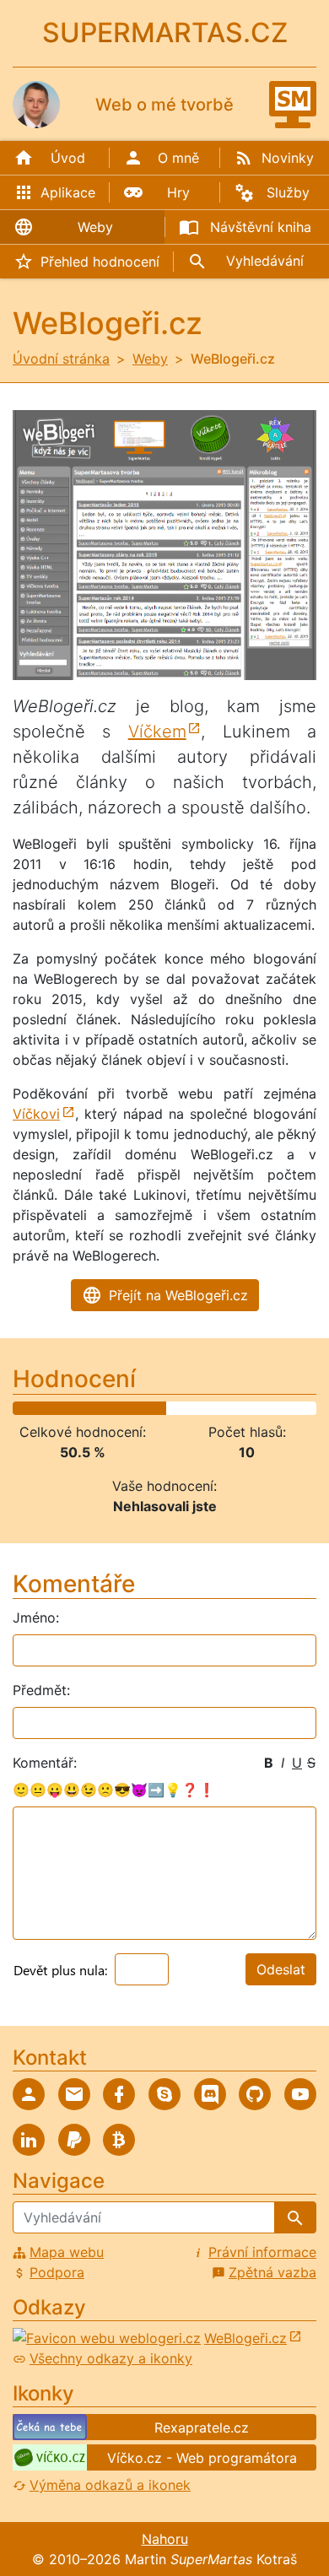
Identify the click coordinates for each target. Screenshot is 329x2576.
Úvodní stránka (61, 359)
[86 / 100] (272, 1408)
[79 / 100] (251, 1408)
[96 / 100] (302, 1408)
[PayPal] (74, 2140)
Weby (95, 227)
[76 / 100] (242, 1408)
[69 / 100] (220, 1408)
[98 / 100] (309, 1408)
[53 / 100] (172, 1408)
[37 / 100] (123, 1408)
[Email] (74, 2094)
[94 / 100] (296, 1408)
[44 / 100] (145, 1408)
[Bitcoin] (119, 2140)
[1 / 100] (14, 1408)
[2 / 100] (18, 1408)
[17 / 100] (63, 1408)
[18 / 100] (66, 1408)
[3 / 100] (20, 1408)
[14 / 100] (54, 1408)
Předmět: (41, 1690)
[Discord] (210, 2094)
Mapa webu (67, 2252)
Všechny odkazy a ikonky (111, 2358)
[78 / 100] (248, 1408)
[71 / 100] (227, 1408)
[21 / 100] (75, 1408)
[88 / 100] (278, 1408)
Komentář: (45, 1763)
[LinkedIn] (29, 2140)
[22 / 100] (78, 1408)
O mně (178, 158)
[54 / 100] (175, 1408)
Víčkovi (36, 1114)
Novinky (288, 158)
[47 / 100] (154, 1408)
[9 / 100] (39, 1408)
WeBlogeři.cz (245, 2338)
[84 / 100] (266, 1408)
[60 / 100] (193, 1408)
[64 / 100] (205, 1408)
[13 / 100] (51, 1408)
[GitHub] (255, 2094)
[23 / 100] (81, 1408)
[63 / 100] (202, 1408)
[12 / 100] (48, 1408)
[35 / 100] (117, 1408)
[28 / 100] (96, 1408)
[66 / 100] (212, 1408)
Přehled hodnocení (100, 262)
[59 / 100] (190, 1408)
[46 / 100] (151, 1408)
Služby (288, 192)
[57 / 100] (184, 1408)
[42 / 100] (138, 1408)
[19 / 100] (69, 1408)
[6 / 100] (30, 1408)
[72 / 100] (229, 1408)
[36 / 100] (121, 1408)
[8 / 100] (35, 1408)
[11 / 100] (45, 1408)
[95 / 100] (299, 1408)
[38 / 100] (127, 1408)
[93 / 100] (294, 1408)
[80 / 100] (254, 1408)
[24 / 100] (84, 1408)
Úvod (68, 158)
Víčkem (157, 732)
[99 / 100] (311, 1408)
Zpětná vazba (272, 2272)
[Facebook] (119, 2094)
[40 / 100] (132, 1408)
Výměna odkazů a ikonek (110, 2485)
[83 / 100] (263, 1408)
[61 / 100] (197, 1408)
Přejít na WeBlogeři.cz (178, 1295)
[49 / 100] (160, 1408)
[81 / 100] (257, 1408)
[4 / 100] (24, 1408)
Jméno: (36, 1617)
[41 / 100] (136, 1408)
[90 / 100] (284, 1408)
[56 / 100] (181, 1408)
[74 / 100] (235, 1408)
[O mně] (29, 2094)
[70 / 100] (224, 1408)
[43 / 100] (142, 1408)
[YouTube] (300, 2094)
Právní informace (262, 2252)
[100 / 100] (315, 1408)
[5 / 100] (26, 1408)
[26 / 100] (90, 1408)
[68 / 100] (218, 1408)
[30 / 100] (102, 1408)
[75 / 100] (239, 1408)
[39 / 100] (130, 1408)
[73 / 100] (233, 1408)
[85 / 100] (269, 1408)
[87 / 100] (275, 1408)
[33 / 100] (111, 1408)
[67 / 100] (214, 1408)
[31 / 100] (105, 1408)
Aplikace (68, 192)
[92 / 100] (290, 1408)
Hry (178, 192)
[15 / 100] (57, 1408)
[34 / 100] (115, 1408)
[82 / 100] (260, 1408)
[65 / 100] (208, 1408)
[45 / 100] (148, 1408)
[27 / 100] (93, 1408)
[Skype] (164, 2094)
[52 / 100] (169, 1408)
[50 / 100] (163, 1408)
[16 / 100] (60, 1408)
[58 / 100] (187, 1408)
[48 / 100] (157, 1408)
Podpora (57, 2272)
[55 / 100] (178, 1408)
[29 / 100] (100, 1408)
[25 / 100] (87, 1408)
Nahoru (165, 2539)
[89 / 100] (281, 1408)
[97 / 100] (305, 1408)
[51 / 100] (166, 1408)
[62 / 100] (199, 1408)
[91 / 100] (287, 1408)
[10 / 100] (41, 1408)
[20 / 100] (72, 1408)
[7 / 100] (33, 1408)
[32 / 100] (108, 1408)
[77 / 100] (245, 1408)
